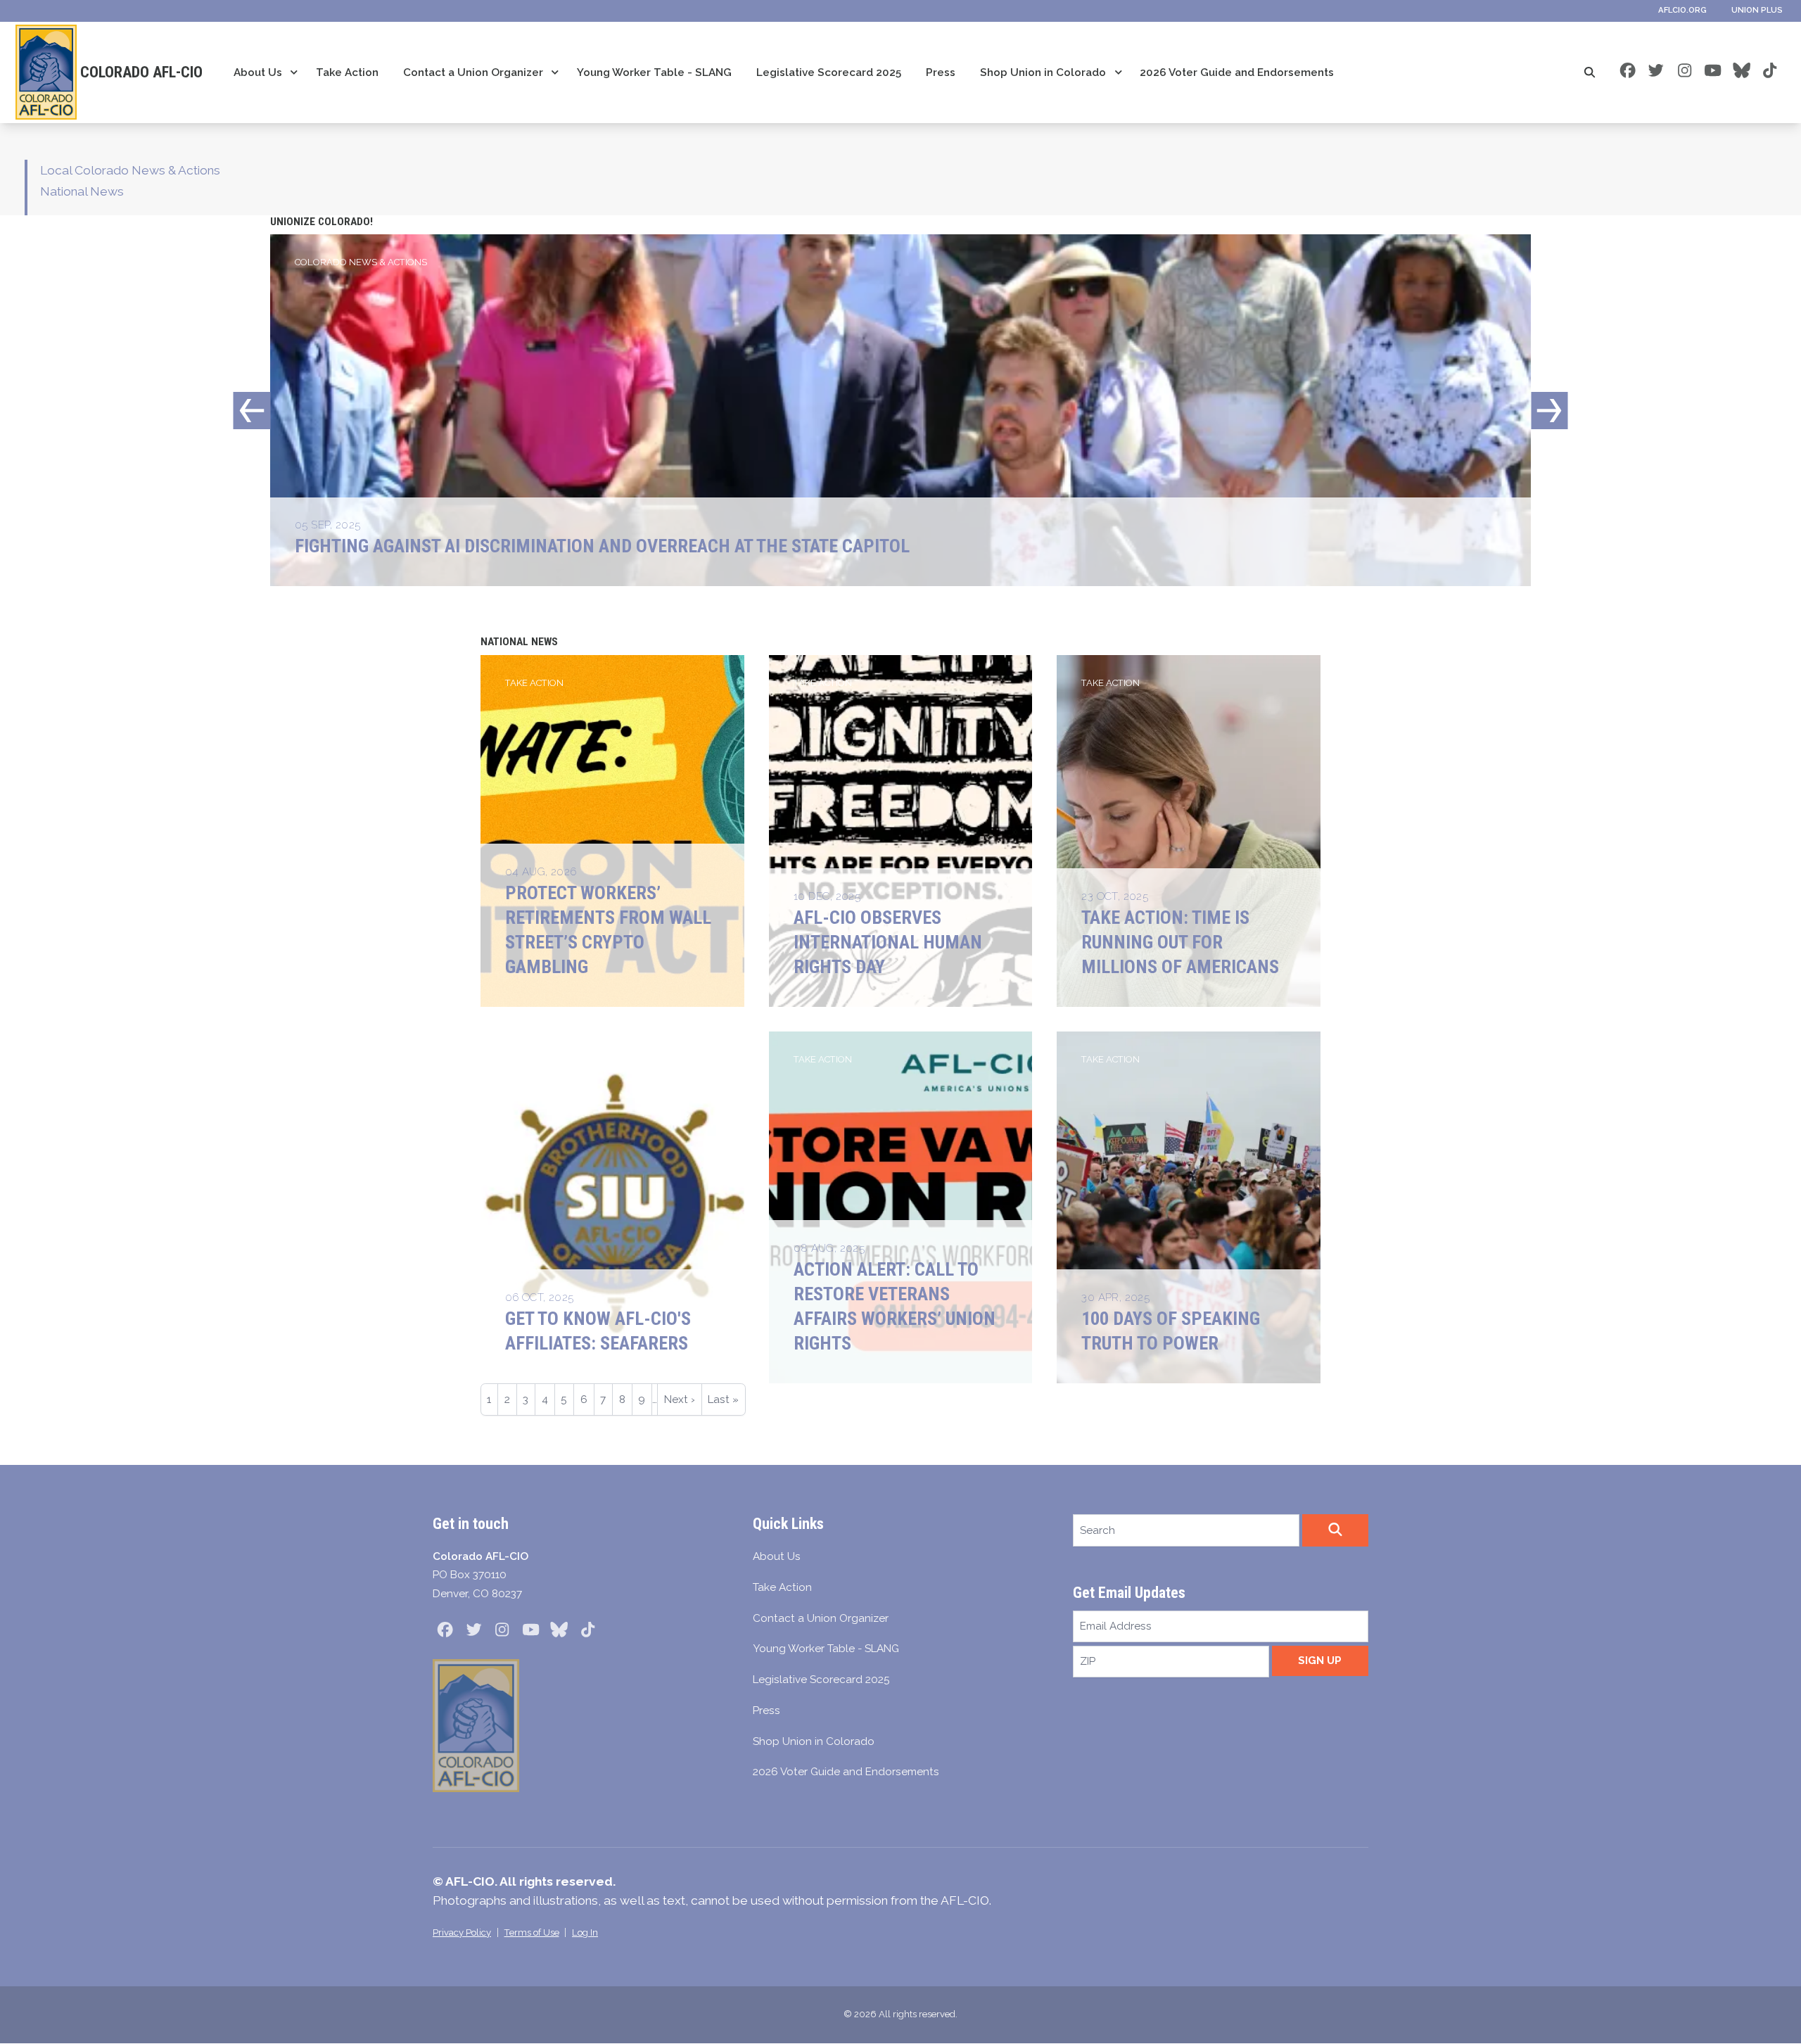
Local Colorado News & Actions (130, 170)
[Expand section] (294, 72)
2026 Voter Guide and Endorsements (1237, 72)
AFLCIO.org (1682, 10)
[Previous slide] (252, 411)
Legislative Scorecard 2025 (829, 72)
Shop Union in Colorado (1043, 72)
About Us (258, 72)
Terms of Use (532, 1932)
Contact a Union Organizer (473, 72)
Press (941, 72)
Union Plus (1757, 10)
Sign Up (1320, 1661)
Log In (585, 1932)
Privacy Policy (462, 1932)
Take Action (347, 72)
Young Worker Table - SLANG (654, 72)
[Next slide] (1549, 411)
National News (82, 191)
